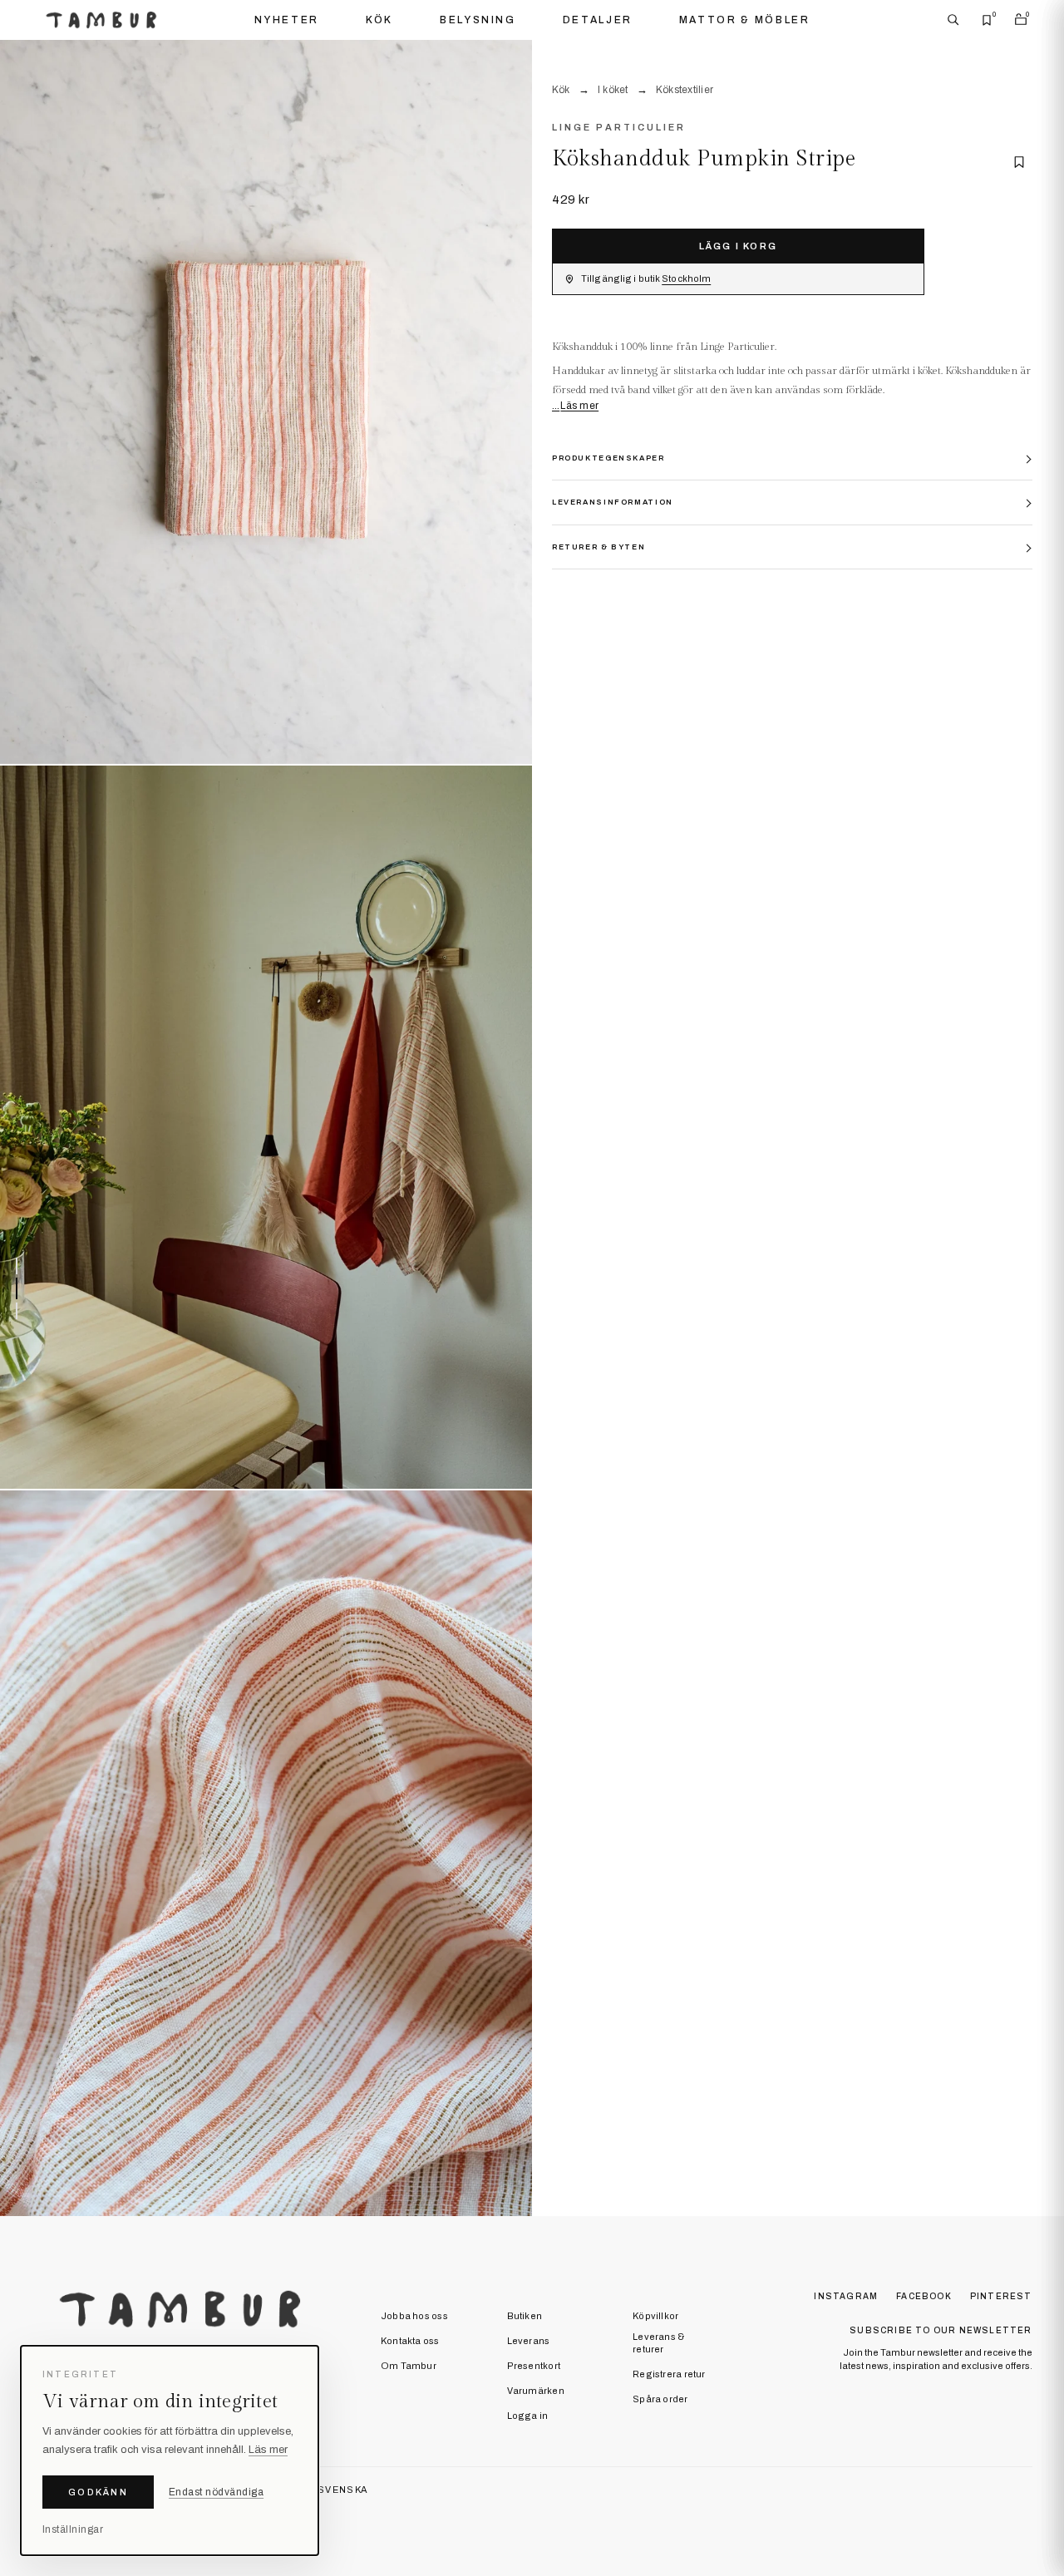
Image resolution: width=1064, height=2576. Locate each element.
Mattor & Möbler (745, 20)
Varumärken (536, 2391)
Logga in (528, 2416)
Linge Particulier (619, 127)
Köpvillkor (655, 2316)
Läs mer (579, 406)
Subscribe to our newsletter (941, 2330)
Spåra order (660, 2399)
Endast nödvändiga (216, 2492)
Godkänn (98, 2492)
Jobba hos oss (414, 2316)
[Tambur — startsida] (101, 20)
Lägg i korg (738, 246)
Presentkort (534, 2366)
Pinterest (1001, 2296)
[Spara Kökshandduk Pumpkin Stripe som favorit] (1019, 162)
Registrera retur (669, 2374)
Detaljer (598, 20)
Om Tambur (409, 2366)
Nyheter (287, 20)
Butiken (525, 2316)
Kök (379, 20)
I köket (613, 90)
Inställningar (73, 2529)
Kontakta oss (410, 2341)
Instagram (846, 2296)
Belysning (478, 20)
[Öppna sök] (953, 20)
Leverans (529, 2341)
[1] (266, 403)
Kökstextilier (685, 90)
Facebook (924, 2296)
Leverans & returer (658, 2343)
